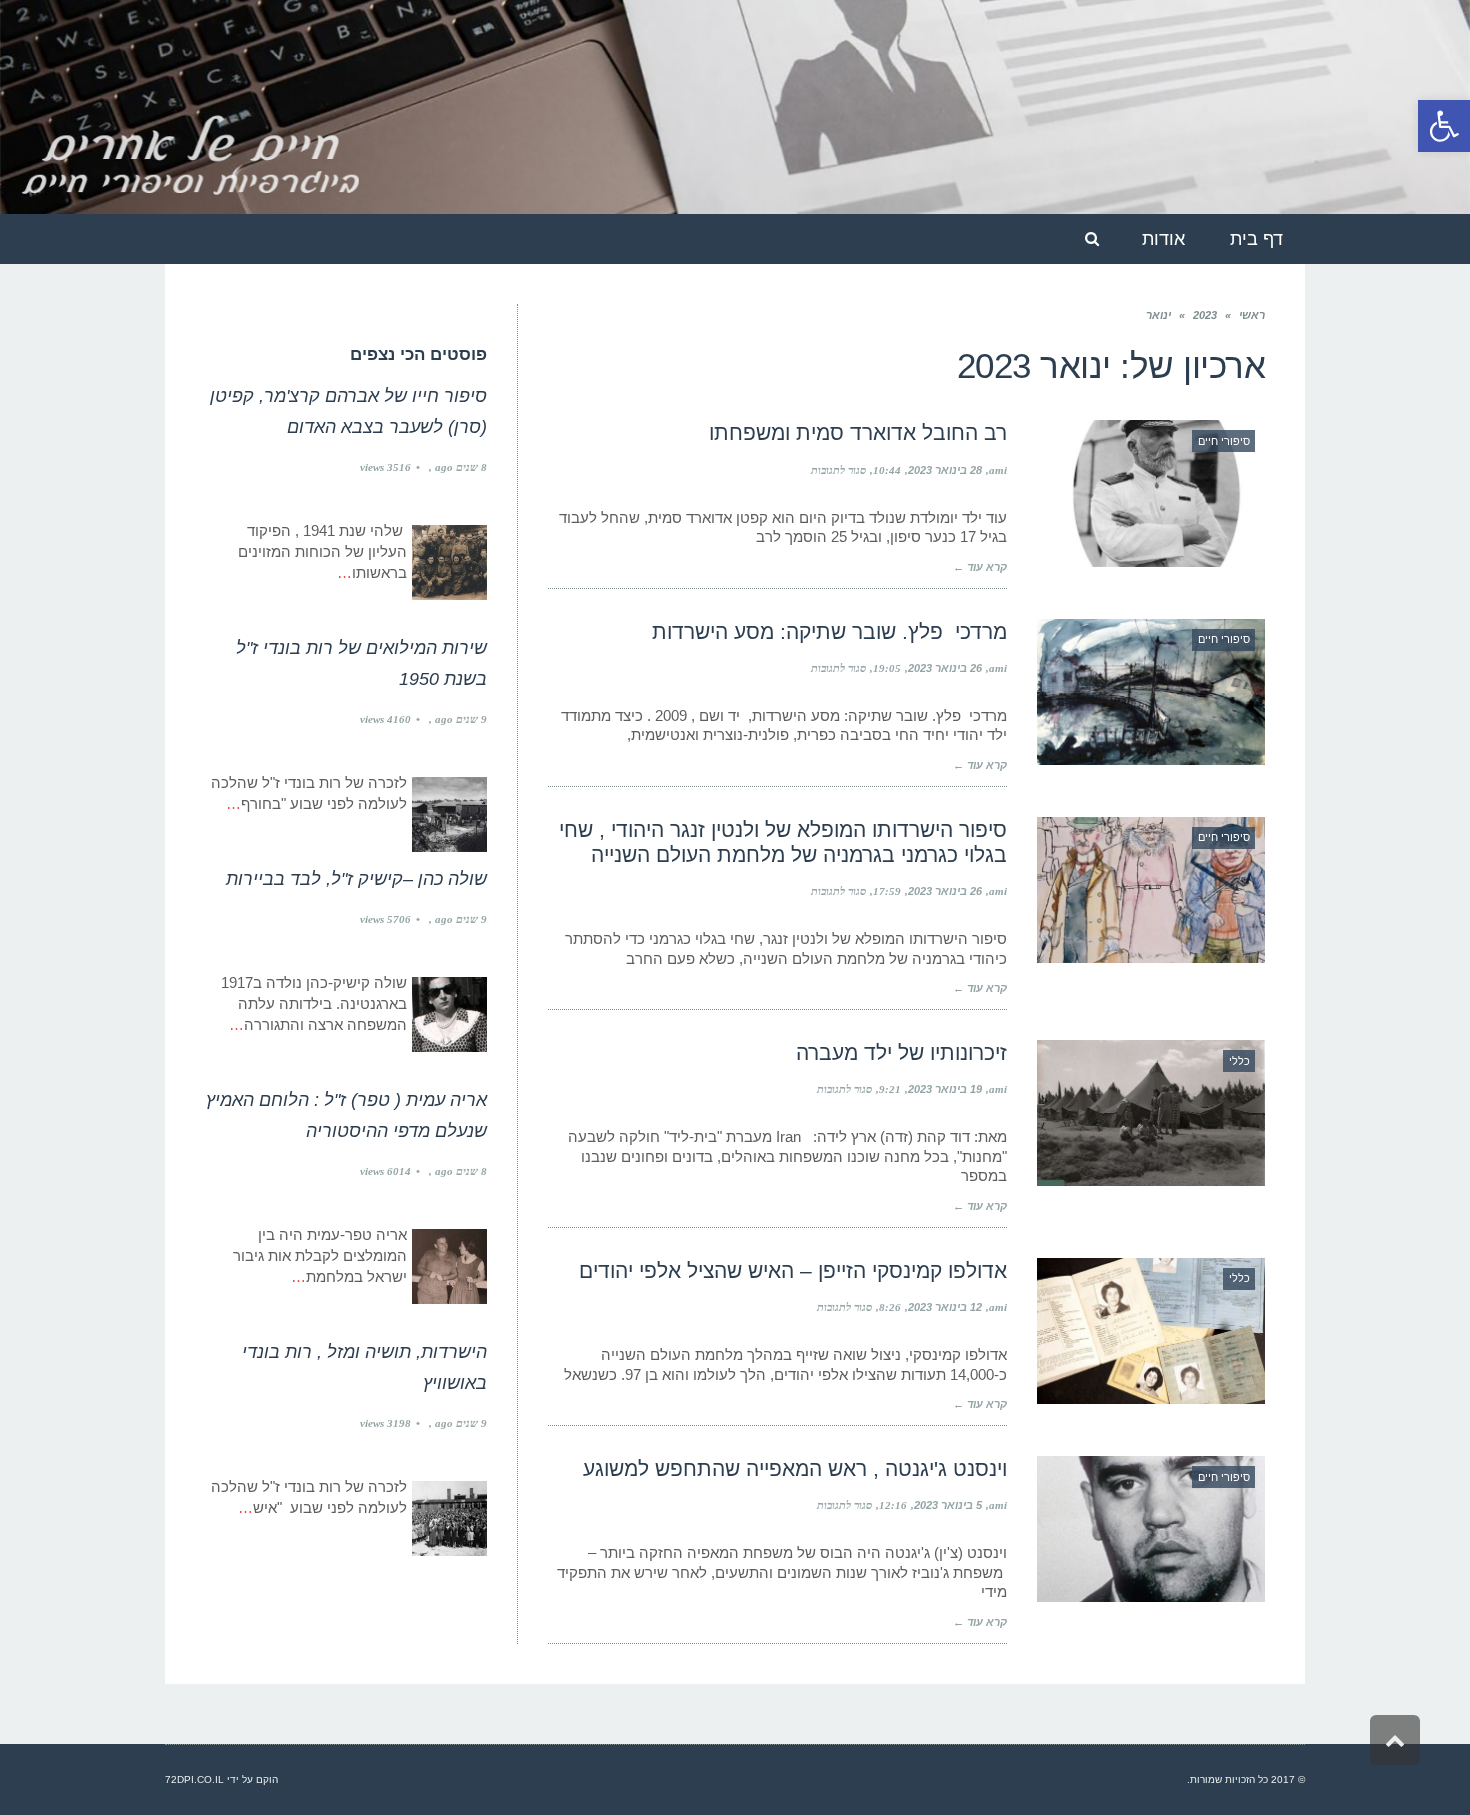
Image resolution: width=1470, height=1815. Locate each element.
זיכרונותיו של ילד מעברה (901, 1052)
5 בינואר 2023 (948, 1505)
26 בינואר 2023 (945, 668)
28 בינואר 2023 (945, 470)
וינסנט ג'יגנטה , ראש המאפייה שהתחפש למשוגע (795, 1468)
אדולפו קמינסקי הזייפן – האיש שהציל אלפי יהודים (793, 1270)
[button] (1444, 126)
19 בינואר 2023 (945, 1089)
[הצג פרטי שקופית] (735, 107)
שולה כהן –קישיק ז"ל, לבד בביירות (356, 879)
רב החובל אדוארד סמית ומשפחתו (858, 432)
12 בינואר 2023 (945, 1307)
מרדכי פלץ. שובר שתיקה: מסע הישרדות (829, 631)
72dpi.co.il (194, 1779)
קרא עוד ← (980, 567)
